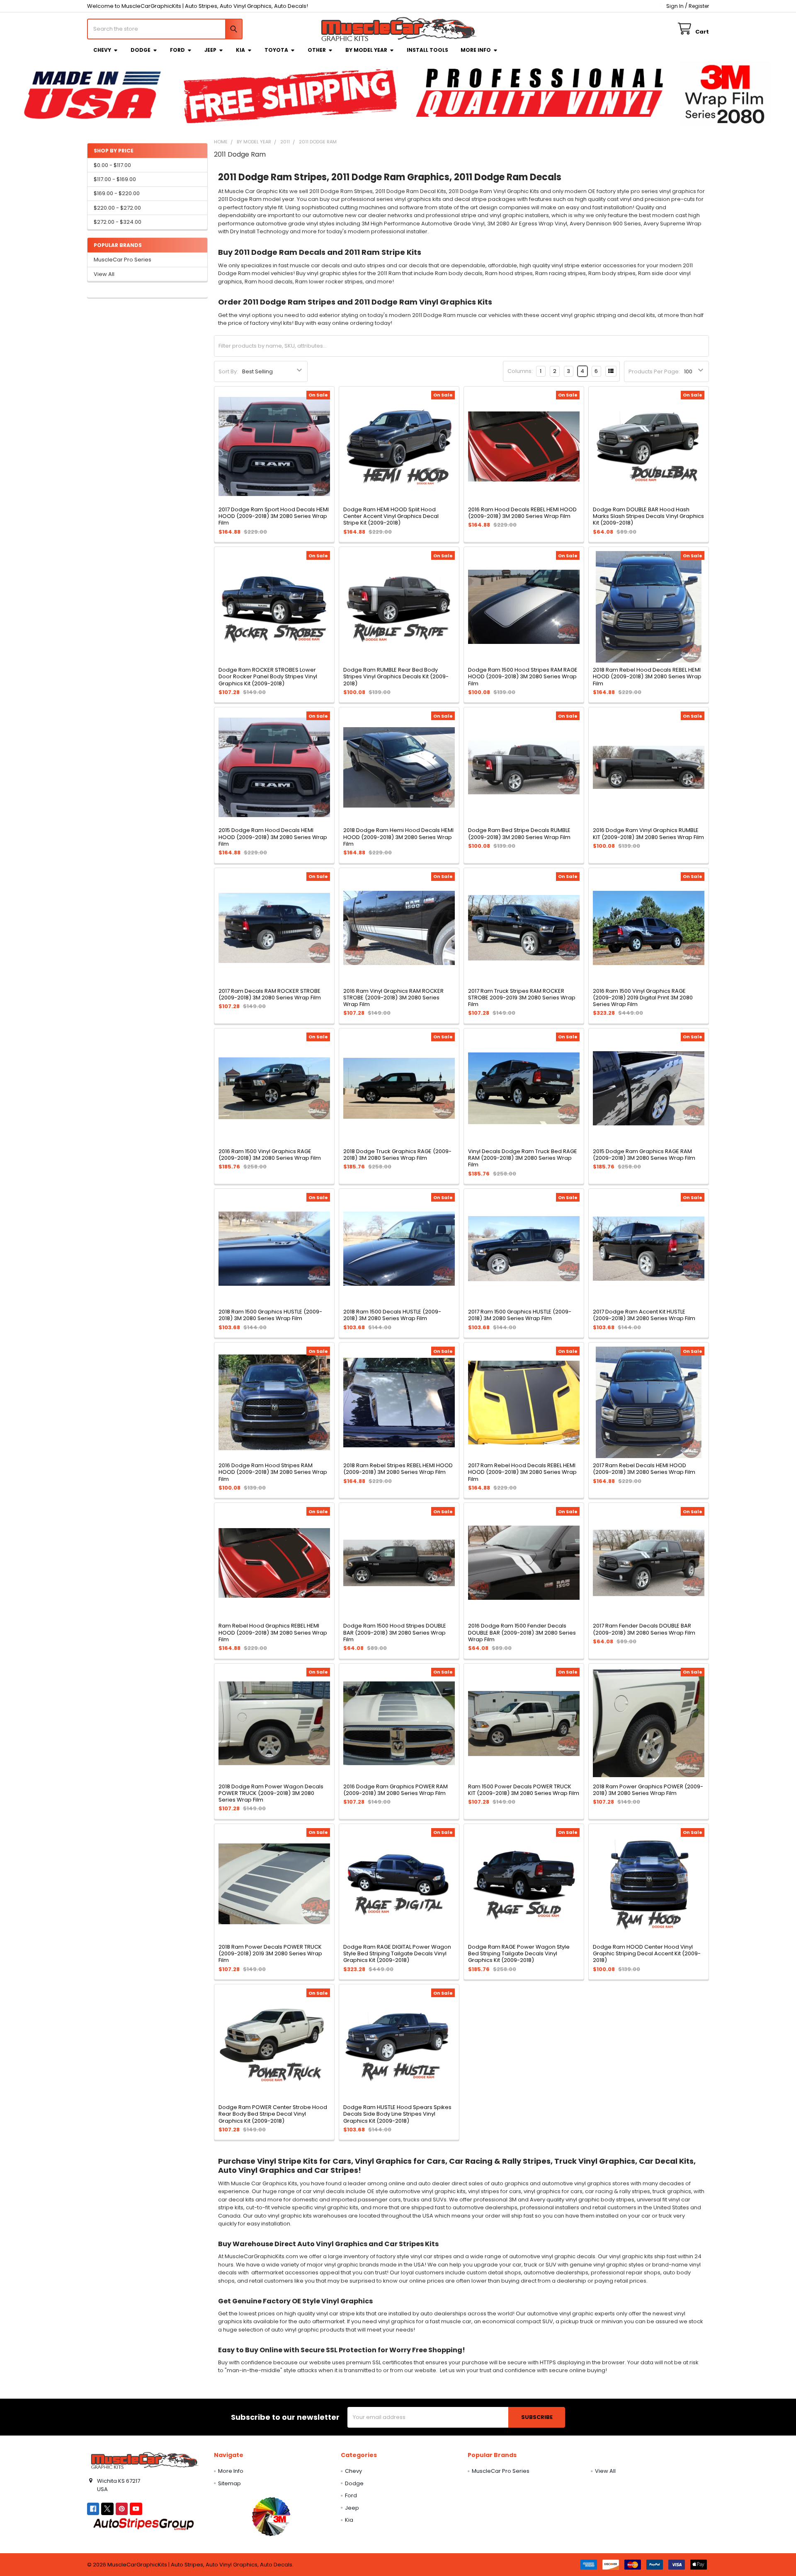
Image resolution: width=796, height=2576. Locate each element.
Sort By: (228, 371)
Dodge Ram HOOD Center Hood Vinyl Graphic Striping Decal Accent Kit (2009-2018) (647, 1954)
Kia (240, 50)
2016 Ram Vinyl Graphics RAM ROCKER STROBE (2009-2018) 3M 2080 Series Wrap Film (393, 998)
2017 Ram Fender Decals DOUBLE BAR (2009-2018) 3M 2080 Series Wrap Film (644, 1629)
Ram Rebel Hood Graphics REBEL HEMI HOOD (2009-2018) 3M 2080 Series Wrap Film (273, 1633)
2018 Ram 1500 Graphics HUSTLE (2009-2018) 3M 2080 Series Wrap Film (270, 1315)
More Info (476, 50)
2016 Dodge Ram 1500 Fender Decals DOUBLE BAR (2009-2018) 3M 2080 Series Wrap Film (522, 1633)
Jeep (210, 50)
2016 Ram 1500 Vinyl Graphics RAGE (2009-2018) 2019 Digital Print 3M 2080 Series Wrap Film (643, 998)
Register (699, 6)
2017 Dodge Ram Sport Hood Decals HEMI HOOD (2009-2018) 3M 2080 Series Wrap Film (274, 516)
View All (104, 274)
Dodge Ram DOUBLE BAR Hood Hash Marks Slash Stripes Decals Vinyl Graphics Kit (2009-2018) (648, 516)
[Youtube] (136, 2509)
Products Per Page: (654, 371)
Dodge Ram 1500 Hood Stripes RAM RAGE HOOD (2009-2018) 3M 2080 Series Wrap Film (523, 677)
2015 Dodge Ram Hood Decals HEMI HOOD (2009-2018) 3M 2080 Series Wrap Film (273, 837)
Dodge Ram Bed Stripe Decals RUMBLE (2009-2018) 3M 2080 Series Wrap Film (519, 833)
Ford (177, 50)
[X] (107, 2509)
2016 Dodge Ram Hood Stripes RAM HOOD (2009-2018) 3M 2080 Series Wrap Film (273, 1472)
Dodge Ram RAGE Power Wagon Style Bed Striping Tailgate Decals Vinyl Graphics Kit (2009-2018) (519, 1954)
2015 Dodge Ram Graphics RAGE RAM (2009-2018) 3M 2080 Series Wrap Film (644, 1155)
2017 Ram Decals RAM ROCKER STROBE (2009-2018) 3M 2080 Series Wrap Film (270, 994)
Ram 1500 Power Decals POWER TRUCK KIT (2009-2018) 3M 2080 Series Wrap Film (524, 1790)
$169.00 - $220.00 (117, 193)
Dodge (141, 50)
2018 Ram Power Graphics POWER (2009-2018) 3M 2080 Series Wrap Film (648, 1790)
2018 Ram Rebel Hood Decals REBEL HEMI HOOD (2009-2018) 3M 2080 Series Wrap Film (647, 677)
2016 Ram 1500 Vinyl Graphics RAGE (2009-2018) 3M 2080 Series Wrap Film (270, 1155)
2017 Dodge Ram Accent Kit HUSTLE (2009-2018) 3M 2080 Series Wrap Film (644, 1315)
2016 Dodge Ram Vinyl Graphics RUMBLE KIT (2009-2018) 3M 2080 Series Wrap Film (648, 833)
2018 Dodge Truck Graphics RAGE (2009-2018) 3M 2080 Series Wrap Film (397, 1155)
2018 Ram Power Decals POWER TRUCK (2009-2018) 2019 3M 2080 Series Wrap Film (270, 1954)
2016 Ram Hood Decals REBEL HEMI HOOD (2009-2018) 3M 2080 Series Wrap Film (522, 513)
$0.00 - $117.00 (112, 165)
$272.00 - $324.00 (118, 222)
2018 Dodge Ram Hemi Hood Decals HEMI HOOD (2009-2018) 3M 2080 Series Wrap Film (398, 837)
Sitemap (229, 2483)
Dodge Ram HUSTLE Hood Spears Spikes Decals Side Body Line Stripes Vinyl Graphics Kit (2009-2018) (397, 2114)
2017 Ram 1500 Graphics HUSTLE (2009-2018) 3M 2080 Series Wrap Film (520, 1315)
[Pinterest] (122, 2509)
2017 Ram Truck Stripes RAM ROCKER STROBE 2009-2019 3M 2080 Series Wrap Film (522, 998)
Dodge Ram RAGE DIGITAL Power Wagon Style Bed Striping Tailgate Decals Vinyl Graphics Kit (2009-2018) (397, 1954)
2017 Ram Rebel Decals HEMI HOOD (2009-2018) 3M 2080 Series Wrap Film (644, 1469)
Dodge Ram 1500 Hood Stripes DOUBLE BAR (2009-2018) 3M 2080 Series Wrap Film (395, 1633)
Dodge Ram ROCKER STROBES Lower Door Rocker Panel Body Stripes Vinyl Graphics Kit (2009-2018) (268, 677)
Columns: (520, 371)
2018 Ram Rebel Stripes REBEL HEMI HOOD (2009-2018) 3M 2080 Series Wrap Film (398, 1469)
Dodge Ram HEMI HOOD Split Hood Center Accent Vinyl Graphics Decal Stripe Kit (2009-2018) (391, 516)
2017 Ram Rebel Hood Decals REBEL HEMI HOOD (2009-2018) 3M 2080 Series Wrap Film (522, 1472)
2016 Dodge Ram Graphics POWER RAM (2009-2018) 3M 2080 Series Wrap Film (396, 1790)
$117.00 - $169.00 (115, 179)
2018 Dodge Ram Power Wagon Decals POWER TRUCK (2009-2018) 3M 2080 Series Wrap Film (271, 1793)
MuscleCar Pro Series (123, 260)
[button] (271, 2516)
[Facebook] (93, 2509)
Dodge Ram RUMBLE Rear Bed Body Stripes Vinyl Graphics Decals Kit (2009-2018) (396, 677)
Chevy (102, 50)
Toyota (276, 50)
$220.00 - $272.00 (117, 208)
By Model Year (366, 50)
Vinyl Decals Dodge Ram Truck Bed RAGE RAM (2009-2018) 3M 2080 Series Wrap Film (523, 1158)
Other (317, 50)
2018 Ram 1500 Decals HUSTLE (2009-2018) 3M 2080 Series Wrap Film (392, 1315)
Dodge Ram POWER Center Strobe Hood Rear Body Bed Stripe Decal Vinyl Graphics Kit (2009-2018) (273, 2114)
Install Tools (427, 50)
